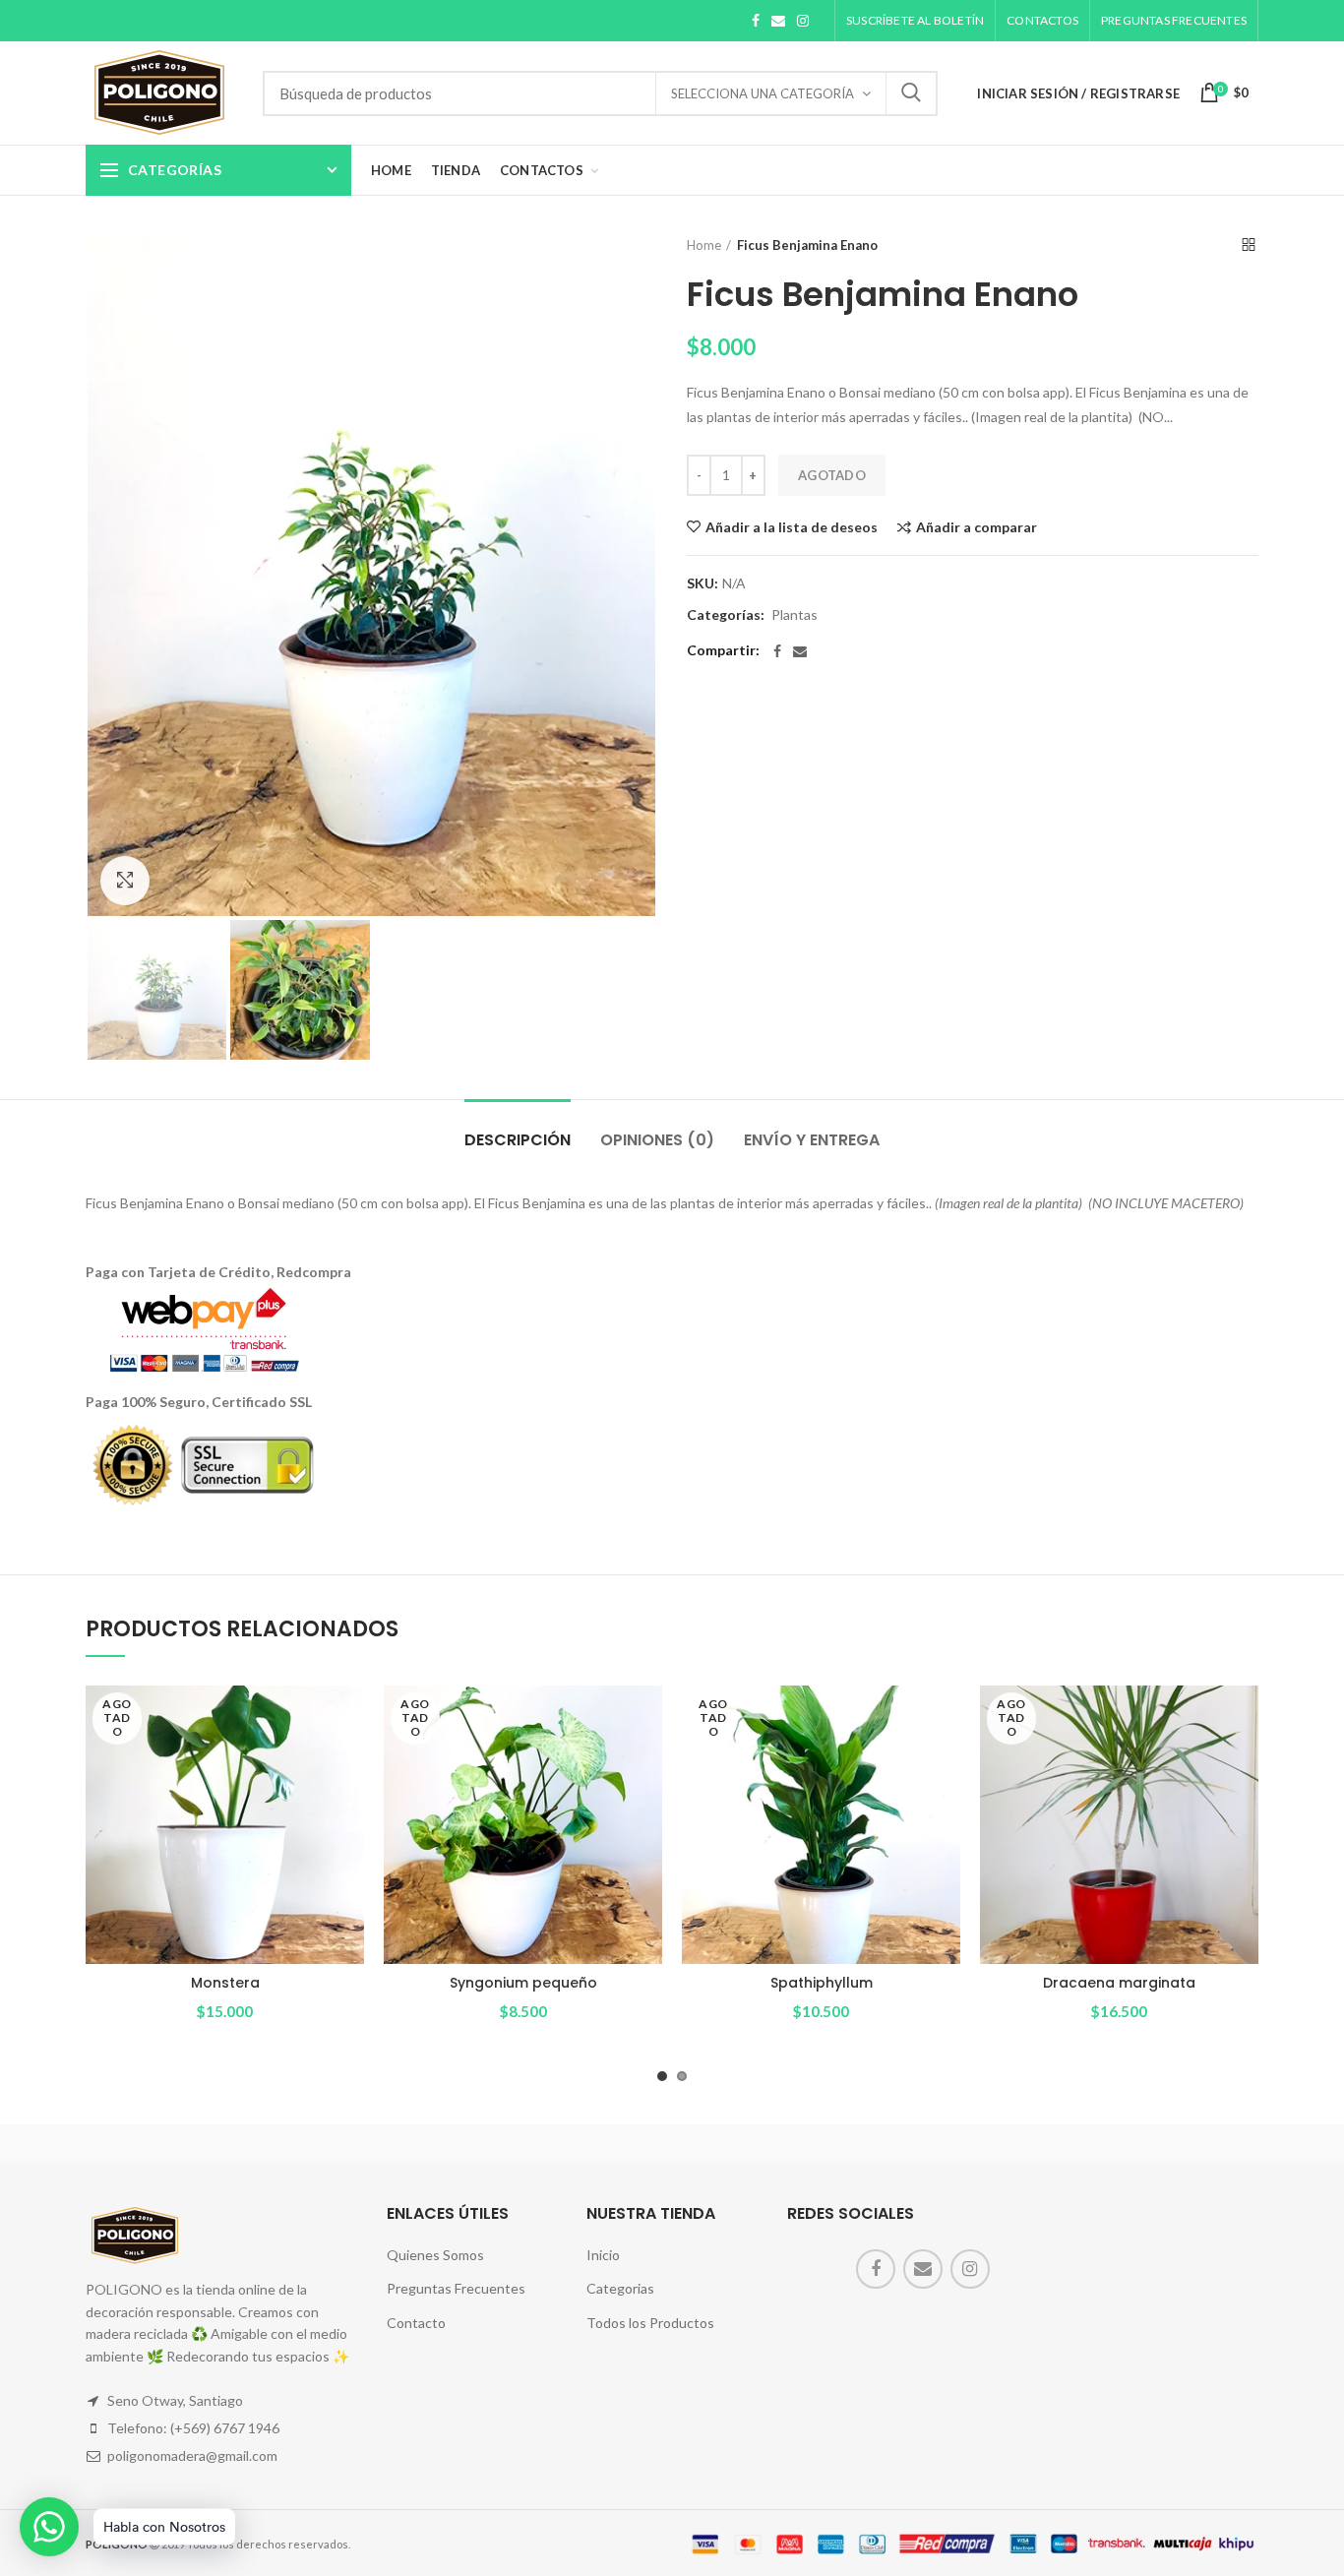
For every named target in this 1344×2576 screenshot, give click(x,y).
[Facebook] (777, 651)
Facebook (756, 21)
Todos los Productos (650, 2323)
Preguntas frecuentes (1174, 20)
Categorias (620, 2288)
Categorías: (726, 615)
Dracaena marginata (1119, 1983)
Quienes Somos (435, 2255)
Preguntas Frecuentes (456, 2288)
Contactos (1042, 20)
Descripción (518, 1140)
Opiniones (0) (657, 1140)
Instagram (803, 21)
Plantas (794, 615)
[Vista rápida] (349, 1762)
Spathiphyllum (822, 1983)
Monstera (225, 1983)
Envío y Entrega (812, 1140)
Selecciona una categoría (763, 93)
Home (704, 245)
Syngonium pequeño (523, 1983)
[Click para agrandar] (125, 881)
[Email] (800, 651)
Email (778, 21)
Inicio (603, 2255)
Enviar (911, 93)
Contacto (416, 2323)
